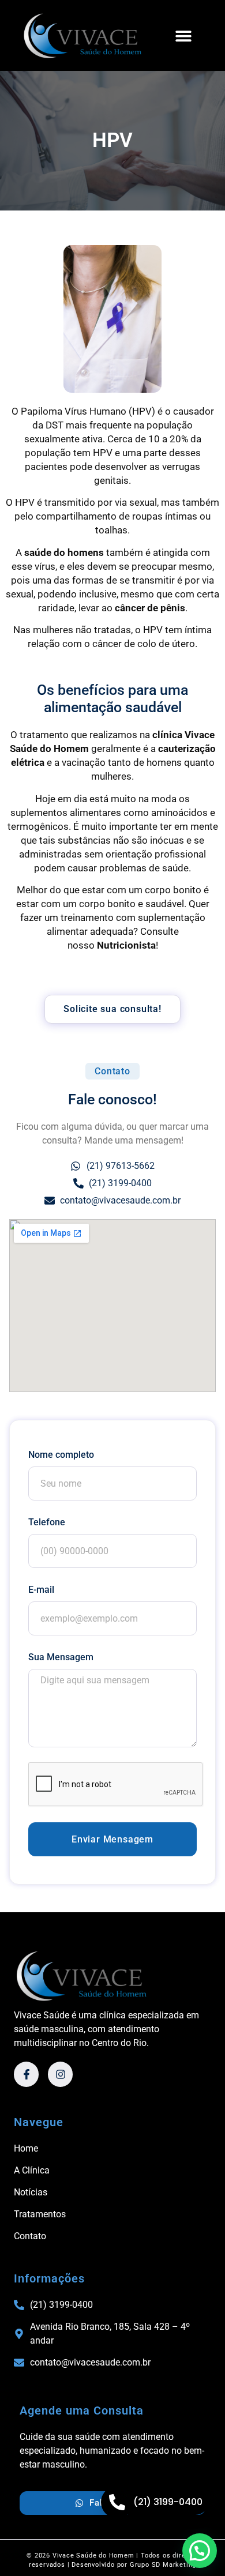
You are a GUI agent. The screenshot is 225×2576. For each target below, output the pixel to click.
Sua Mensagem (61, 1657)
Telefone (47, 1522)
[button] (183, 35)
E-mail (41, 1590)
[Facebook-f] (26, 2074)
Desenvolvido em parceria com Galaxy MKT (113, 2570)
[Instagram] (60, 2074)
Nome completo (61, 1455)
